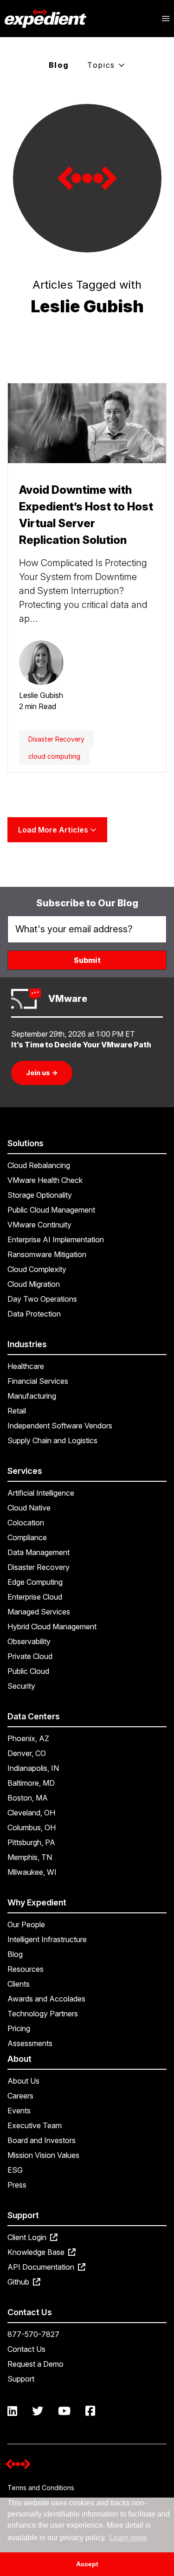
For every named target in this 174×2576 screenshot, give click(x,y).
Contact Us (26, 2349)
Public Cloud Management (51, 1210)
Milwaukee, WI (32, 1872)
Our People (26, 1924)
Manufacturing (32, 1396)
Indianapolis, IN (33, 1768)
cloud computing (54, 756)
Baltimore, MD (31, 1783)
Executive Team (35, 2125)
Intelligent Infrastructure (47, 1939)
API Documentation (42, 2267)
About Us (23, 2081)
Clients (19, 1984)
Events (19, 2111)
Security (21, 1686)
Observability (29, 1641)
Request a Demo (35, 2364)
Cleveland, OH (31, 1813)
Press (17, 2185)
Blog (59, 65)
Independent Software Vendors (60, 1426)
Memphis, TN (30, 1857)
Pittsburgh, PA (31, 1842)
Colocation (26, 1523)
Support (21, 2379)
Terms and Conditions (41, 2488)
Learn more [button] (128, 2538)
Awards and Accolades (46, 1999)
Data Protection (34, 1314)
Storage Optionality (40, 1195)
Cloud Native (29, 1508)
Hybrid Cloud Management (52, 1627)
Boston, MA (28, 1798)
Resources (26, 1969)
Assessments (30, 2043)
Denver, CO (27, 1753)
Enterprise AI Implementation (56, 1240)
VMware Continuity (39, 1225)
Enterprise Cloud (35, 1597)
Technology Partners (43, 2014)
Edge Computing (35, 1582)
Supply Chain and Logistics (52, 1440)
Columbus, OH (32, 1827)
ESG (15, 2170)
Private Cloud (30, 1656)
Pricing (19, 2028)
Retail (17, 1411)
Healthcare (26, 1366)
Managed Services (39, 1612)
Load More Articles (54, 830)
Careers (20, 2096)
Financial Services (38, 1381)
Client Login (28, 2237)
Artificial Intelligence (41, 1493)
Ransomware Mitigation (47, 1254)
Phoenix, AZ (28, 1738)
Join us (42, 1073)
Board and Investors (42, 2140)
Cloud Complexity (37, 1269)
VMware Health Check (45, 1180)
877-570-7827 (33, 2334)
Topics (103, 65)
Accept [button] (87, 2564)
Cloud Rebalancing (39, 1165)
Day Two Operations (42, 1299)
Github (19, 2282)
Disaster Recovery (56, 739)
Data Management (39, 1552)
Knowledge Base (37, 2252)
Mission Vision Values (43, 2155)
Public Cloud (28, 1671)
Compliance (27, 1537)
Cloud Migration (34, 1284)
